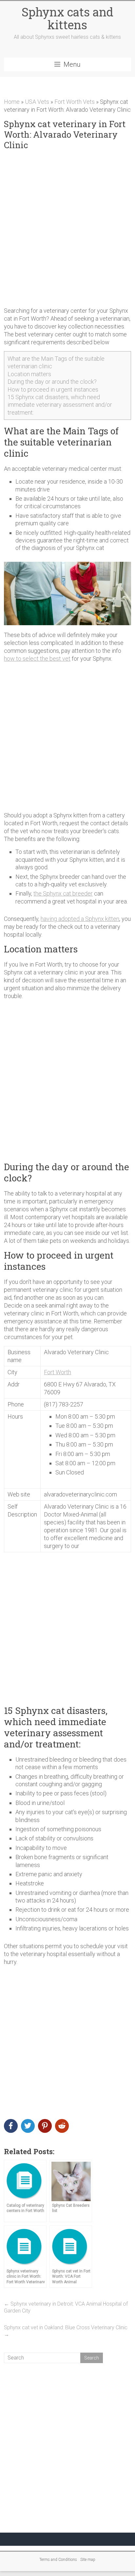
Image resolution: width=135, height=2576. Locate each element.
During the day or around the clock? (52, 382)
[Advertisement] (67, 229)
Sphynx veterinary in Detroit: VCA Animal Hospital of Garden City (66, 2307)
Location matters (29, 374)
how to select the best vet (37, 659)
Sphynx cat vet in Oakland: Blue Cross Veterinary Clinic (66, 2331)
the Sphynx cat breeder (63, 893)
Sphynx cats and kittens (67, 18)
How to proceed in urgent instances (53, 389)
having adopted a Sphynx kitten (80, 919)
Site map (88, 2560)
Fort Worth (58, 1372)
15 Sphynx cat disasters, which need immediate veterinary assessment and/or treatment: (60, 405)
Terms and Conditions (58, 2560)
